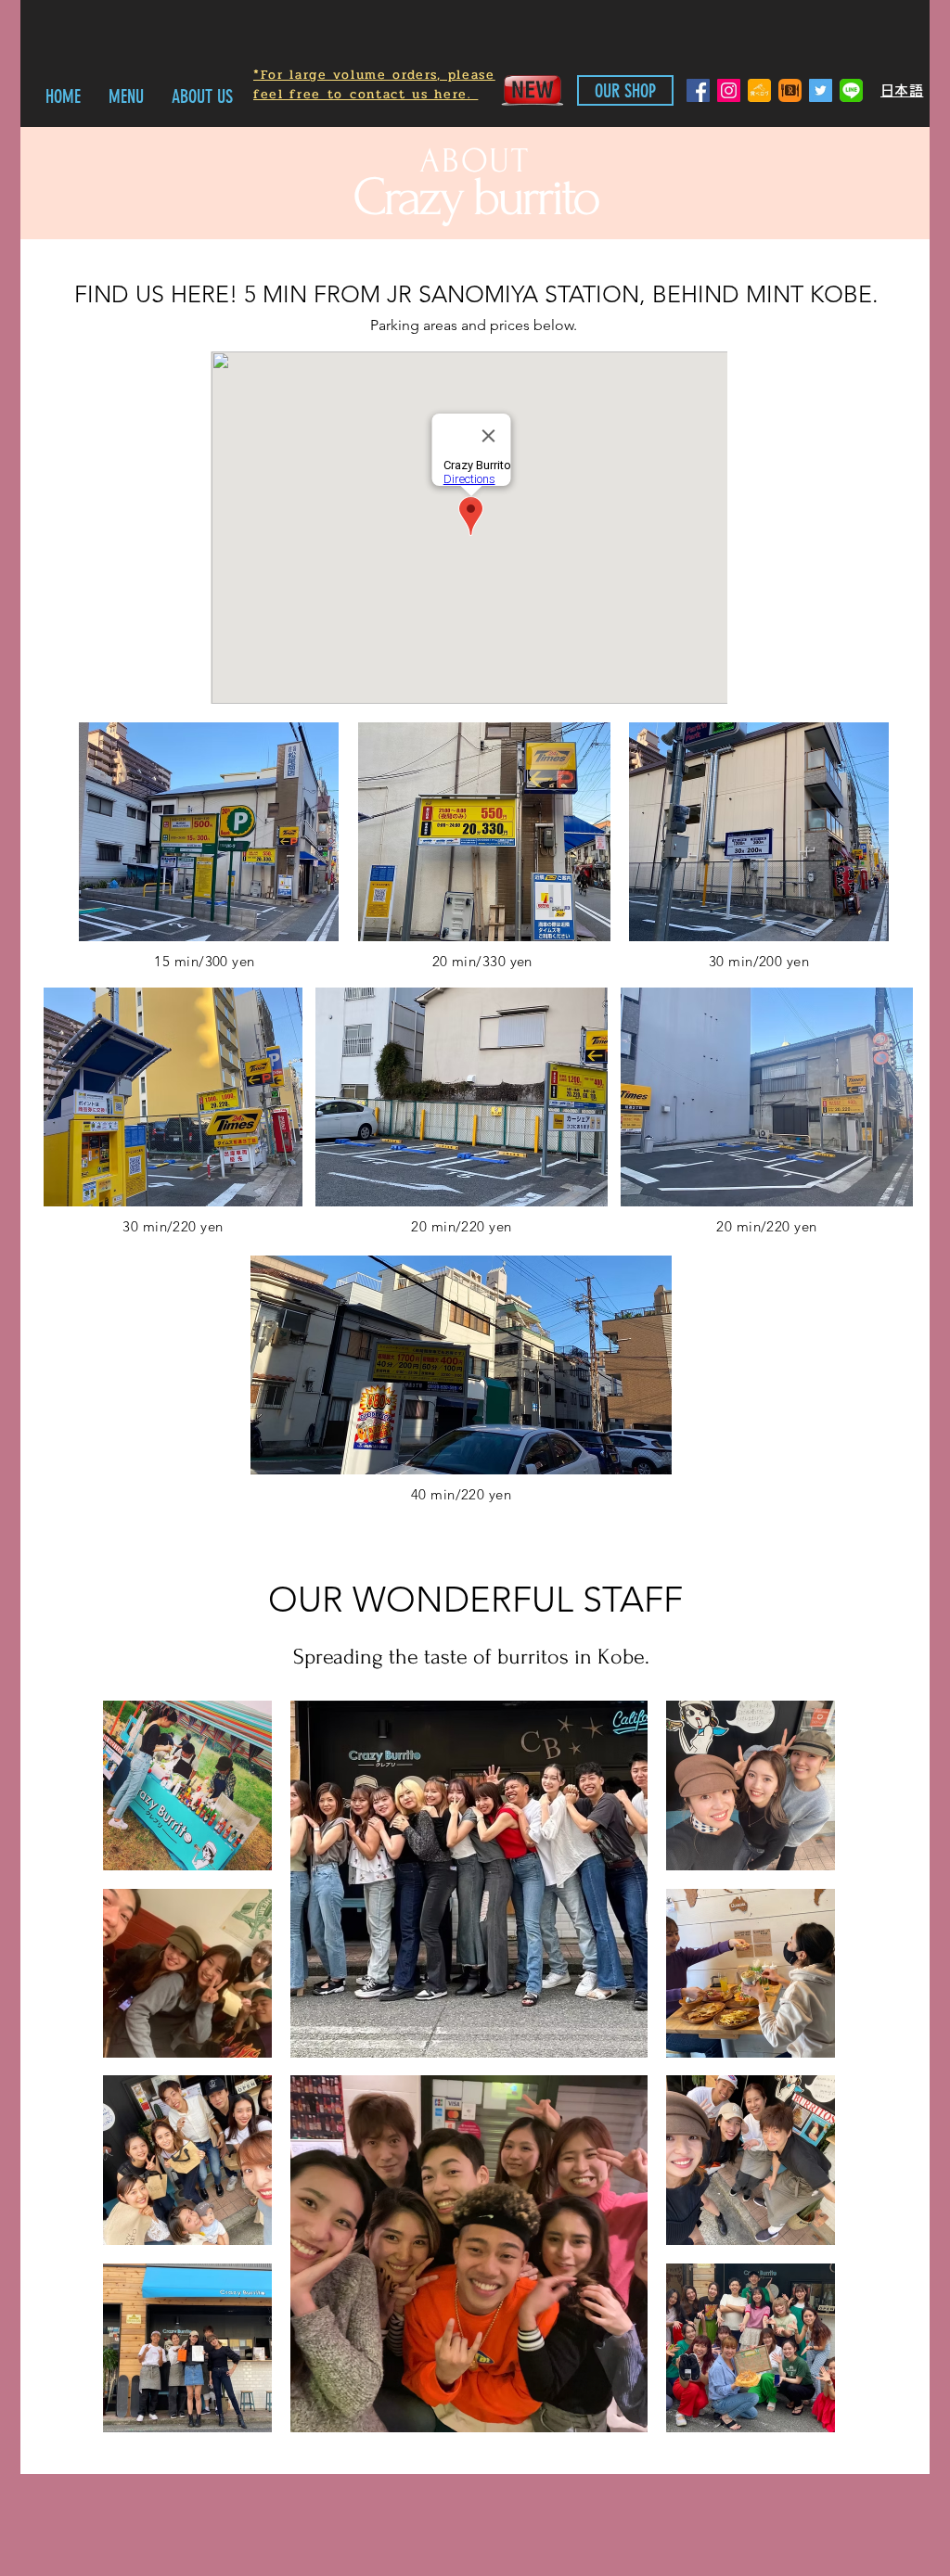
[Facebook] (698, 90)
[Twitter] (821, 90)
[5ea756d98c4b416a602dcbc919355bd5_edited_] (851, 90)
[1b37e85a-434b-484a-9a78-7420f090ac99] (790, 90)
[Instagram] (729, 90)
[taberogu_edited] (759, 90)
